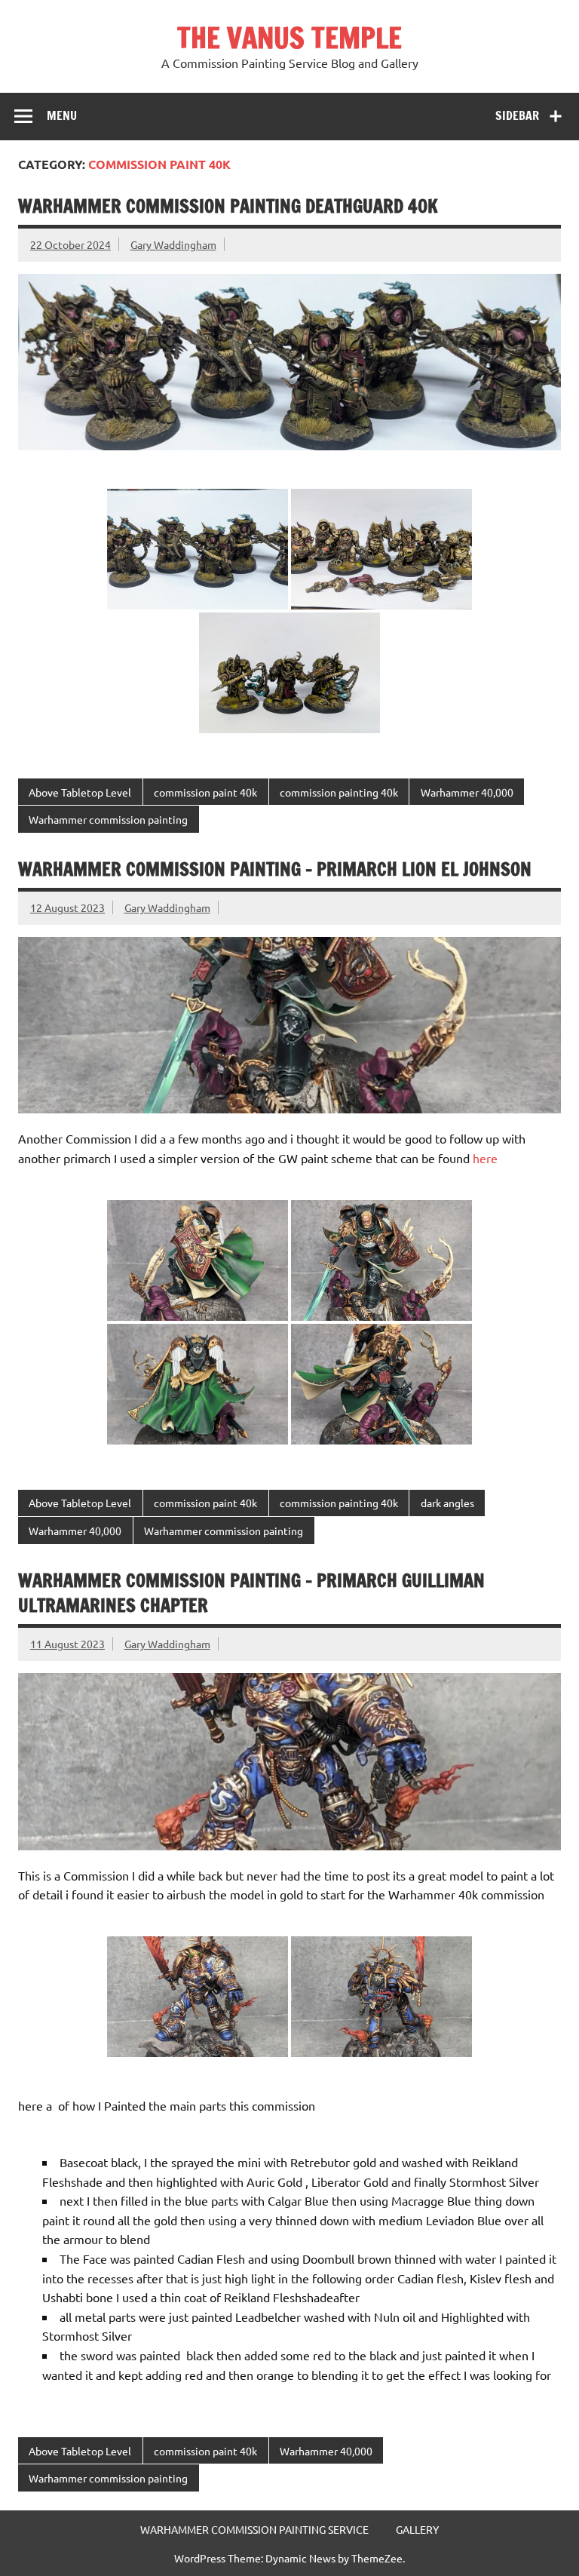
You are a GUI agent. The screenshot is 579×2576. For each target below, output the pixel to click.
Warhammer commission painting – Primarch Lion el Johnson (275, 869)
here (485, 1158)
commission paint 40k (205, 792)
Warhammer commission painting (108, 819)
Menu (62, 115)
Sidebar (517, 115)
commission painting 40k (339, 792)
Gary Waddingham (173, 244)
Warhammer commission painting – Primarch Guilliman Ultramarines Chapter (251, 1593)
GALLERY (417, 2529)
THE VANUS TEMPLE (289, 38)
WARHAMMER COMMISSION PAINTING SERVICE (254, 2529)
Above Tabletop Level (80, 792)
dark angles (447, 1503)
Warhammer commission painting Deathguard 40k (228, 206)
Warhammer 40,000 (467, 792)
